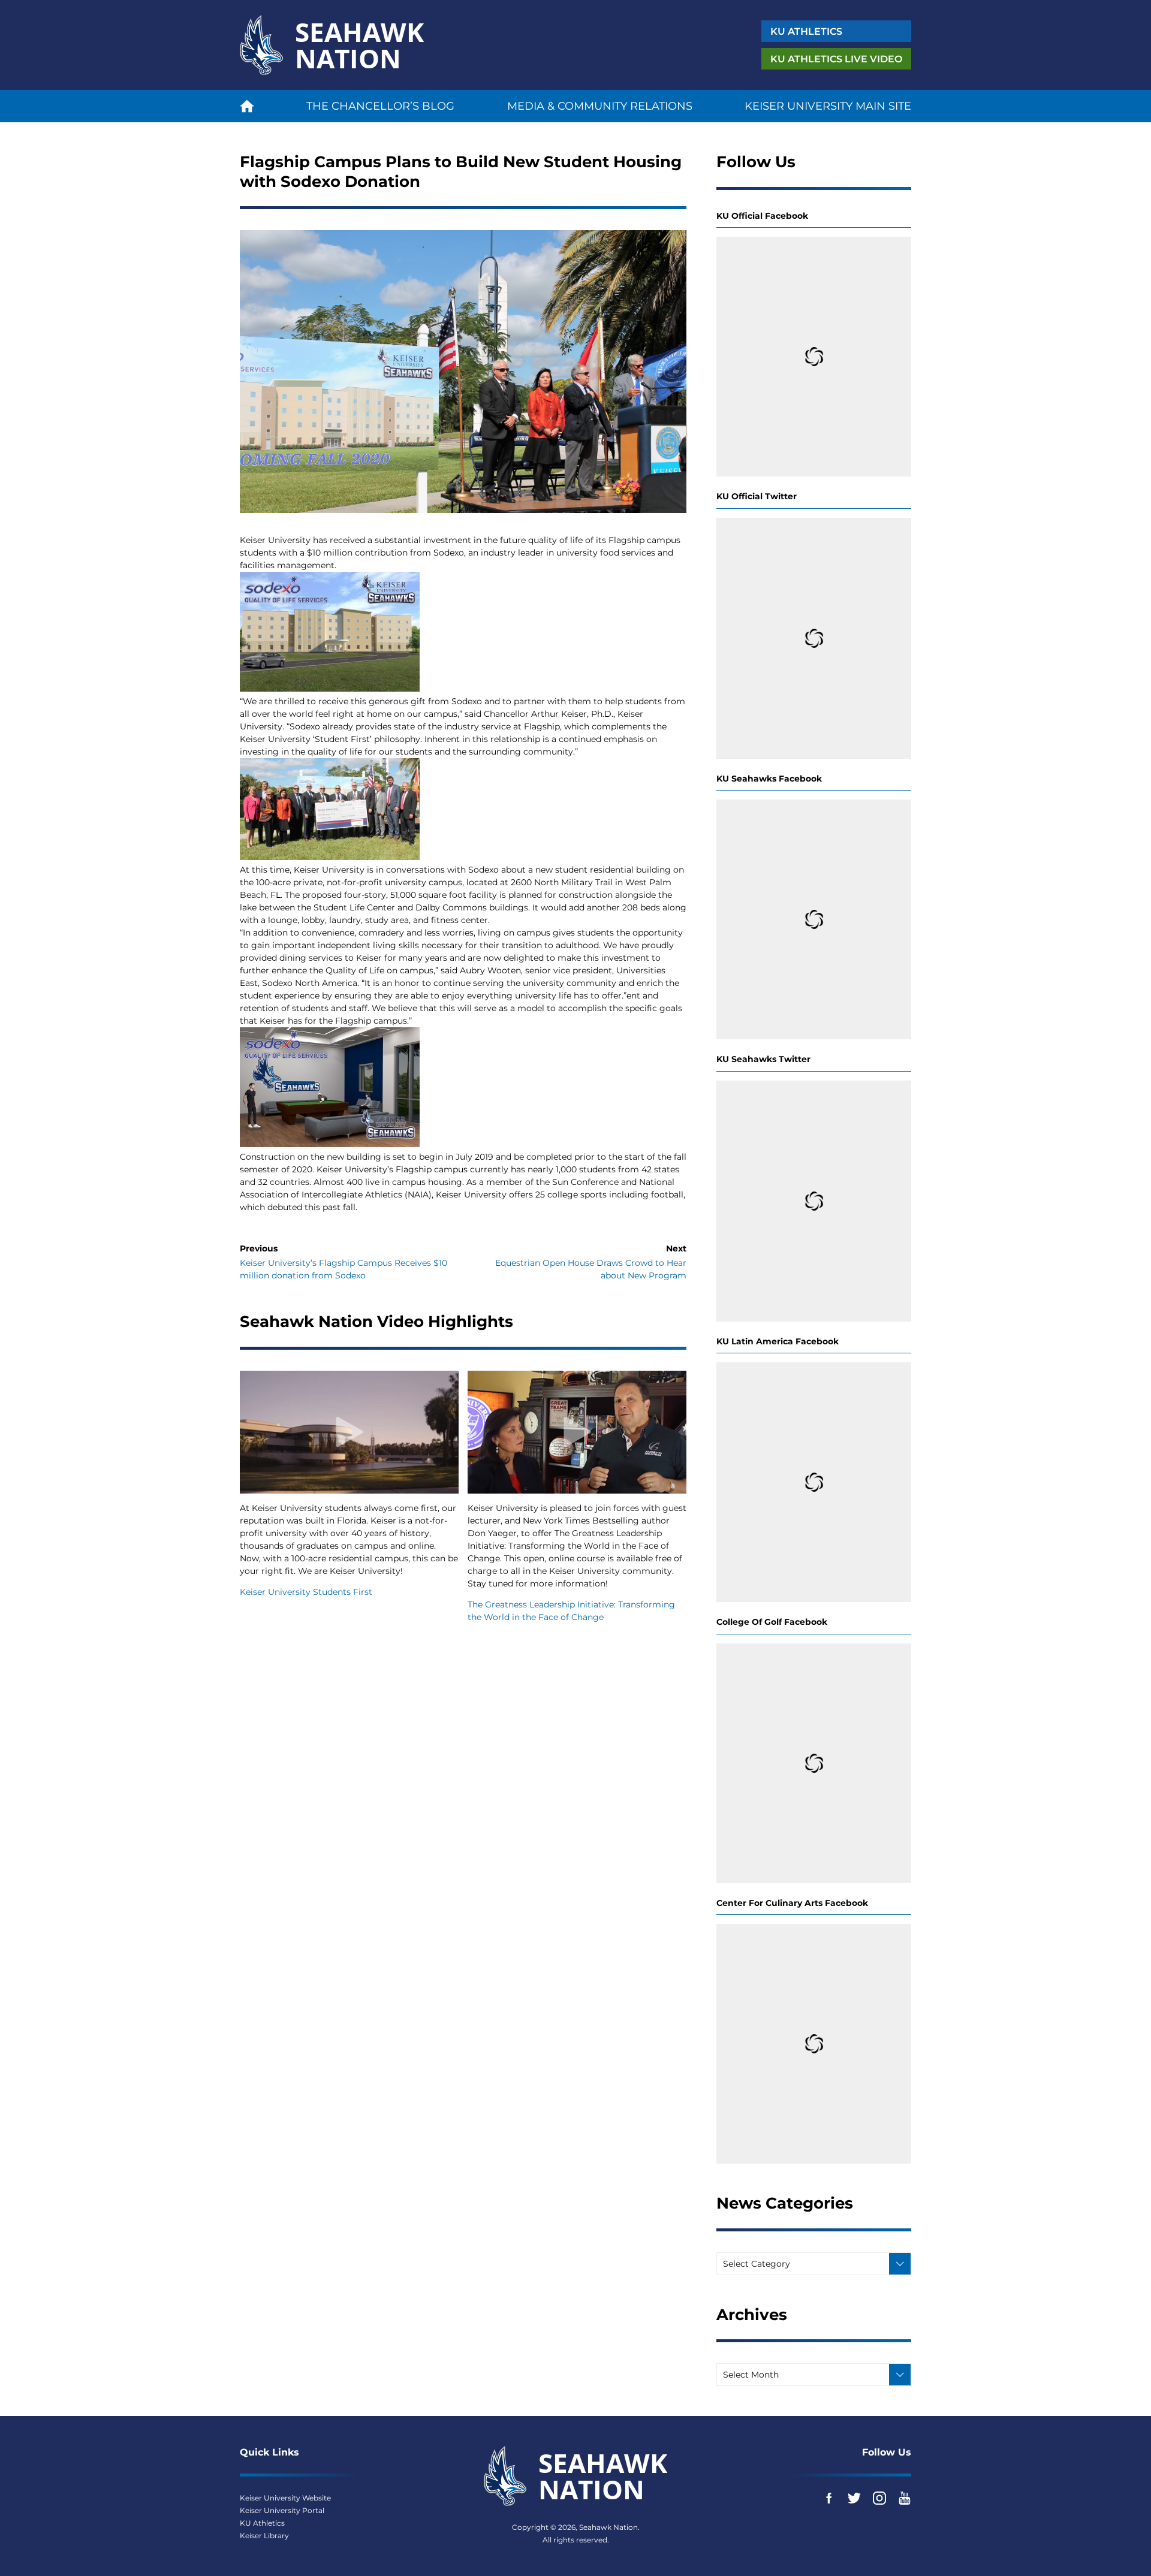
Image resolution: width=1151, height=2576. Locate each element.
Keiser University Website (285, 2498)
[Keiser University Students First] (349, 1432)
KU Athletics (262, 2523)
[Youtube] (905, 2498)
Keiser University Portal (282, 2510)
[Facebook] (829, 2498)
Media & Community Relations (600, 106)
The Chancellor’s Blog (380, 106)
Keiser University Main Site (828, 106)
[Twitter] (854, 2498)
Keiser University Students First (306, 1592)
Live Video (836, 59)
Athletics (806, 31)
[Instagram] (879, 2498)
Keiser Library (264, 2536)
